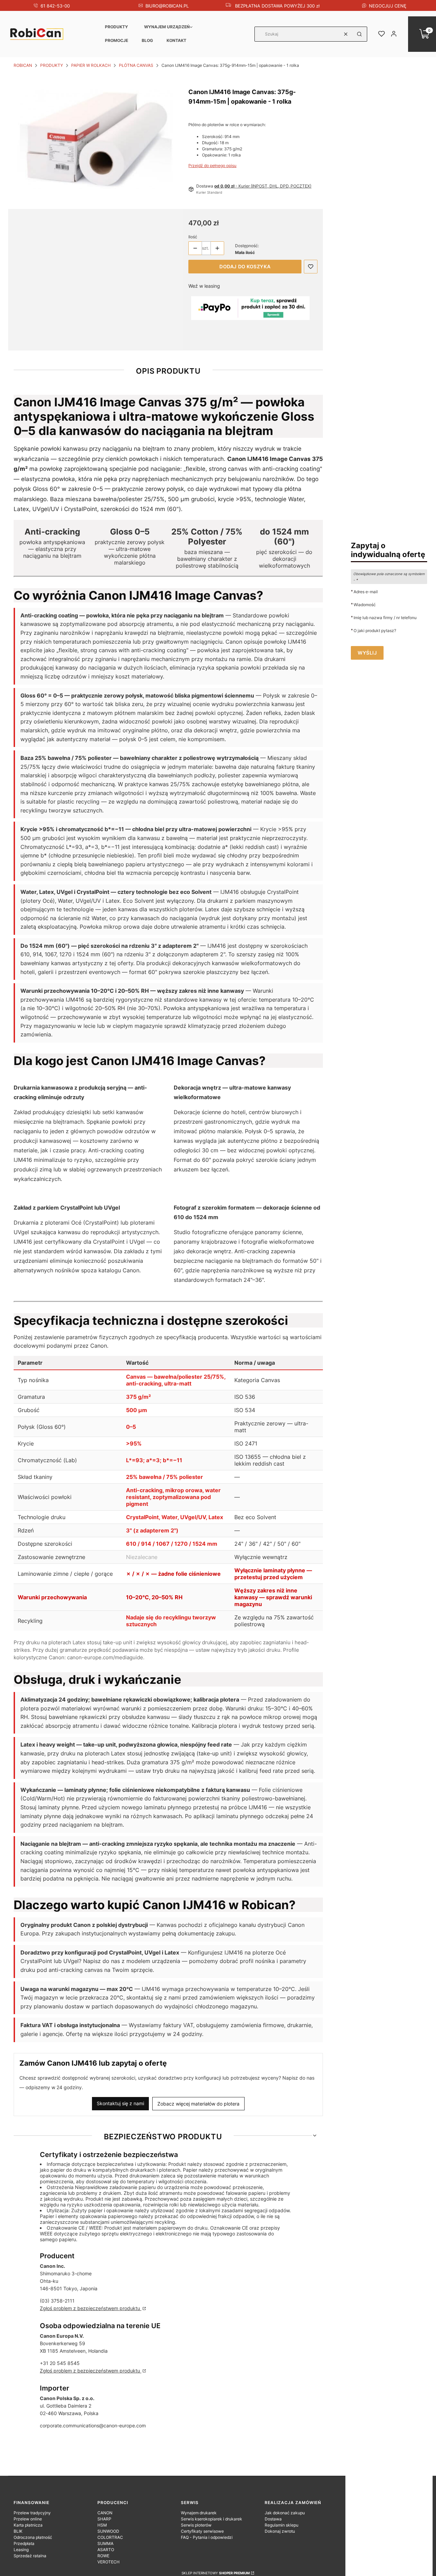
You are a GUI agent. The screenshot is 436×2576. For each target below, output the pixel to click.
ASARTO (106, 2550)
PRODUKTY (116, 27)
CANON (105, 2513)
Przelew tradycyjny (32, 2513)
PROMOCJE (116, 40)
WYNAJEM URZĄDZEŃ (167, 27)
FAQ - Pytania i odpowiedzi (207, 2537)
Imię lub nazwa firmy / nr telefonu (385, 617)
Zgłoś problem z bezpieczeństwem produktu (91, 2308)
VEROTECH (108, 2562)
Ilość (193, 237)
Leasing (21, 2550)
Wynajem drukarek (199, 2513)
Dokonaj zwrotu (280, 2531)
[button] (359, 34)
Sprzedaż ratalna (30, 2556)
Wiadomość (365, 604)
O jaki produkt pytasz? (375, 630)
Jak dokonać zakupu (285, 2513)
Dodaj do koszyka (245, 266)
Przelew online (28, 2519)
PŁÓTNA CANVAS (136, 65)
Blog (147, 40)
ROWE (103, 2556)
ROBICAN (23, 65)
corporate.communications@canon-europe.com (93, 2425)
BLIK (18, 2531)
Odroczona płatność (33, 2537)
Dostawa (273, 2519)
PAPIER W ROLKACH (91, 65)
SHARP (104, 2519)
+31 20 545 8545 (60, 2363)
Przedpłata (24, 2543)
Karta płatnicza (28, 2525)
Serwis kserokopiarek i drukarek (212, 2519)
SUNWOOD (108, 2531)
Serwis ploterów (196, 2525)
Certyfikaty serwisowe (202, 2531)
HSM (102, 2525)
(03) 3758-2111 (57, 2301)
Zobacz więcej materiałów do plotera (198, 2104)
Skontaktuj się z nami (120, 2103)
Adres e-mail (366, 591)
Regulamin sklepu (282, 2525)
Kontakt (176, 40)
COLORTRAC (110, 2537)
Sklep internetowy (216, 2573)
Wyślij (367, 653)
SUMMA (105, 2543)
